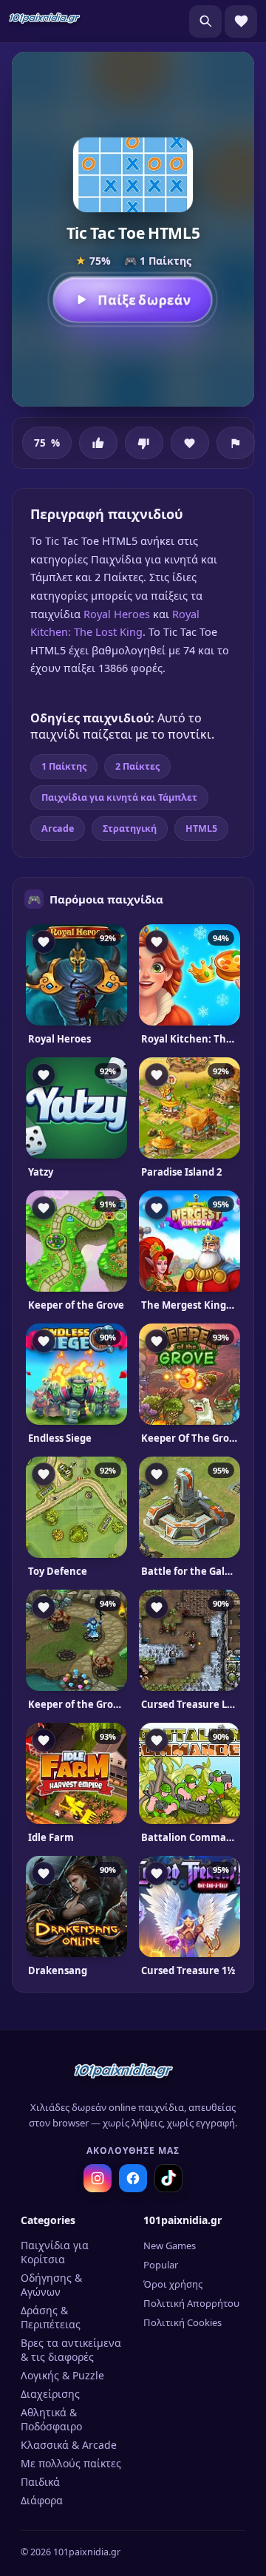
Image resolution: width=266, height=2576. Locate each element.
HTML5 (201, 828)
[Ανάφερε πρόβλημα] (236, 443)
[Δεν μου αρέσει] (144, 443)
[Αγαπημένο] (190, 443)
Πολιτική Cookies (183, 2322)
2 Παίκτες (137, 766)
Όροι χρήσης (173, 2284)
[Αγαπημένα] (241, 21)
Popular (161, 2265)
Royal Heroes (117, 614)
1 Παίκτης (64, 766)
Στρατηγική (130, 828)
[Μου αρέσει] (98, 443)
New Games (170, 2245)
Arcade (58, 828)
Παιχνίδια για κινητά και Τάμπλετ (119, 797)
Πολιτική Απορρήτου (191, 2303)
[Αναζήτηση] (205, 21)
